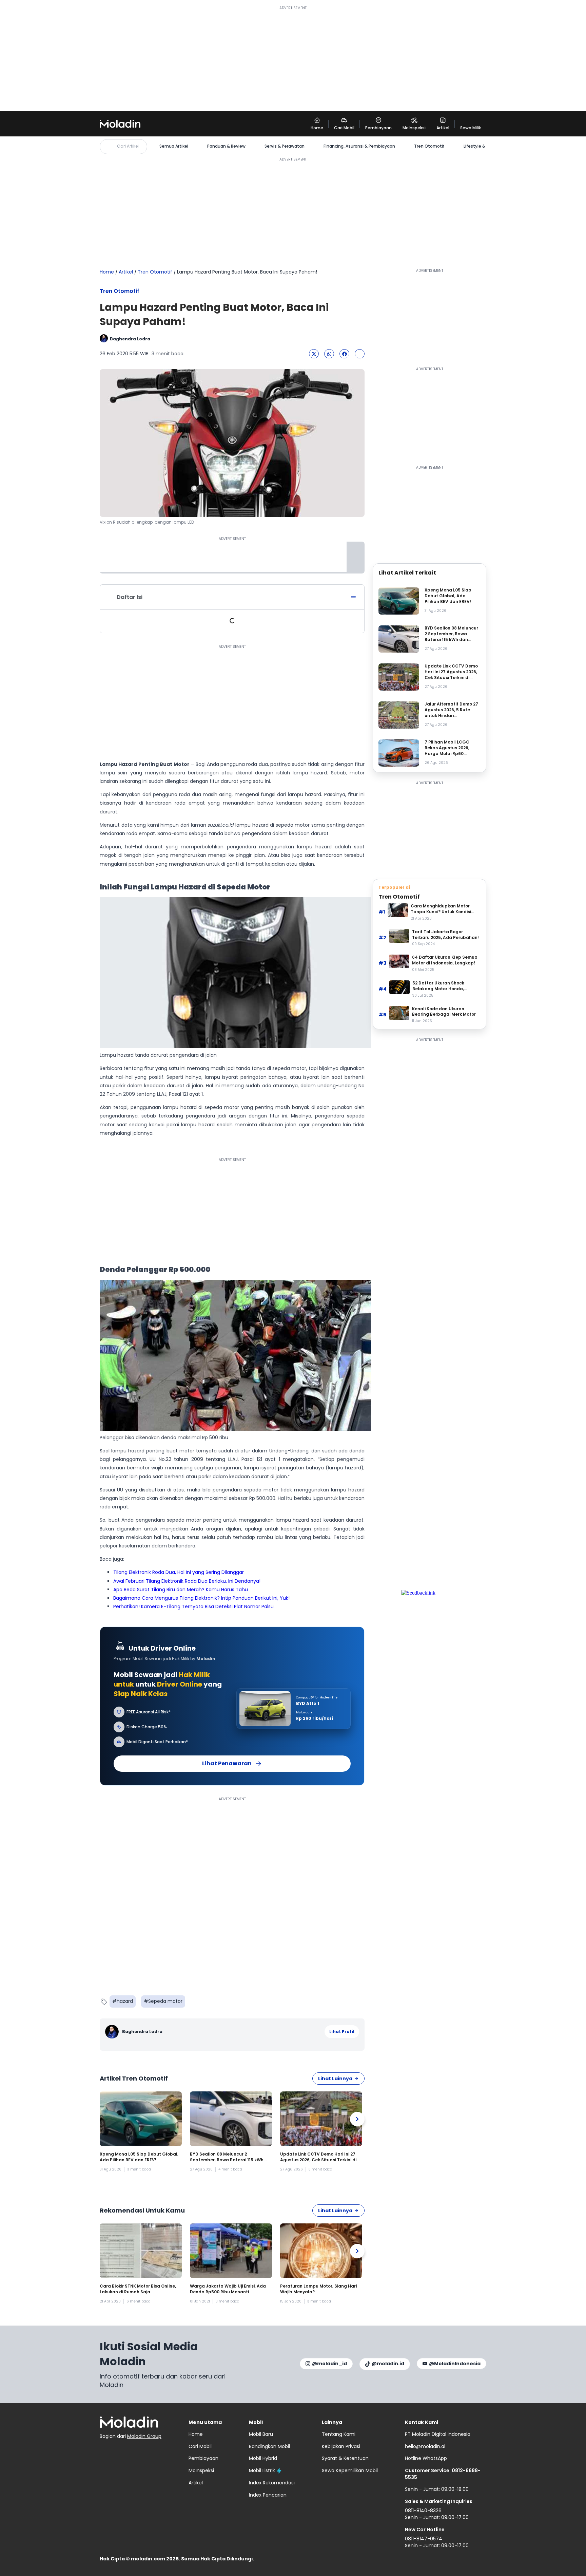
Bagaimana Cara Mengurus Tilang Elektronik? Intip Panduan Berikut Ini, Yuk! (201, 1598)
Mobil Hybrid (263, 2458)
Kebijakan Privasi (341, 2446)
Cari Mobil (200, 2446)
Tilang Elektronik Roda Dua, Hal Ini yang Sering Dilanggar (179, 1572)
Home (107, 272)
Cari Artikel (128, 146)
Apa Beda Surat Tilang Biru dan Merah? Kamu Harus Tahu (181, 1590)
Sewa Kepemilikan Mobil (350, 2470)
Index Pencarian (268, 2495)
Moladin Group (144, 2436)
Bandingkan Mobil (269, 2446)
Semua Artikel (174, 146)
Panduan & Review (226, 146)
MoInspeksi (201, 2470)
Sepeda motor (165, 2001)
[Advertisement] (293, 58)
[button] (314, 354)
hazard (125, 2001)
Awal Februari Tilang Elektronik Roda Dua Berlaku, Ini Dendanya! (187, 1581)
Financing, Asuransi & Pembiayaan (359, 146)
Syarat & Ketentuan (345, 2458)
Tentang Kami (339, 2434)
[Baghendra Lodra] (113, 2032)
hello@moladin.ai (425, 2446)
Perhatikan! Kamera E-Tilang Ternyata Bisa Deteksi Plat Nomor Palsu (193, 1606)
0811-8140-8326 (423, 2511)
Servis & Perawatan (285, 146)
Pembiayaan (203, 2458)
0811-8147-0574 (424, 2539)
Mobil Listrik (262, 2470)
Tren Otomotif (429, 146)
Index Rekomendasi (272, 2483)
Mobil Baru (261, 2434)
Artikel (126, 272)
